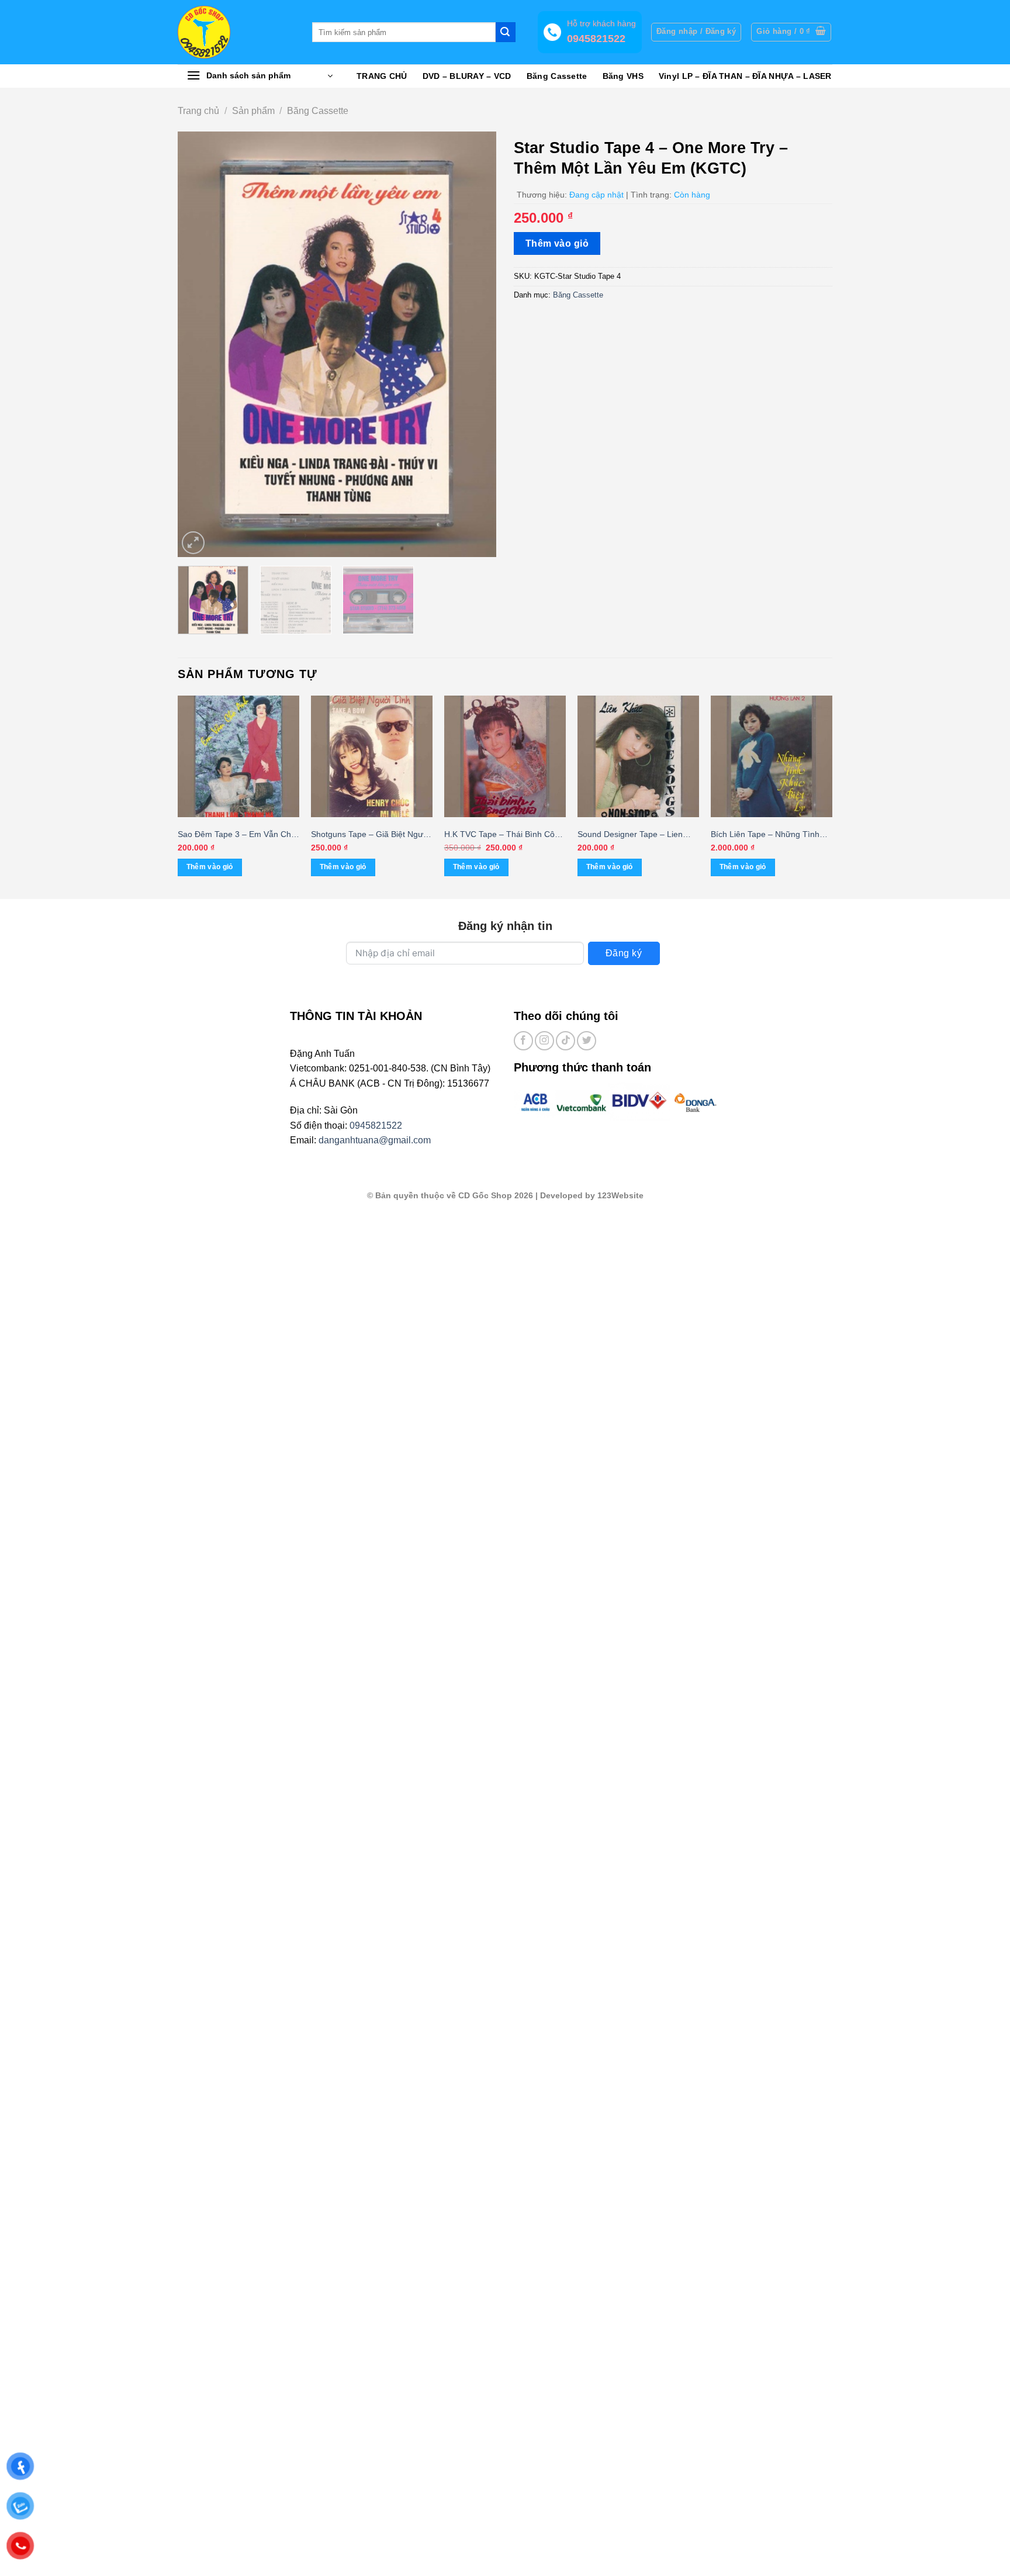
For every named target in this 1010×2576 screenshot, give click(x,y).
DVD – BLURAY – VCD (467, 76)
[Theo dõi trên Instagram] (544, 1041)
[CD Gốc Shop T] (236, 32)
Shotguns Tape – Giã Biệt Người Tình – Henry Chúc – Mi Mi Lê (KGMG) (371, 835)
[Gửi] (506, 32)
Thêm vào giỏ (557, 243)
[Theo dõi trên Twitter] (587, 1041)
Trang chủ (198, 111)
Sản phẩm (253, 111)
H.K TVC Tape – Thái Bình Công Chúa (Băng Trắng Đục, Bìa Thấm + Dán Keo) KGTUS (504, 835)
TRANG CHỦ (382, 76)
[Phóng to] (193, 543)
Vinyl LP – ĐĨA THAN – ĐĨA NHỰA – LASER (745, 76)
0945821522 (376, 1126)
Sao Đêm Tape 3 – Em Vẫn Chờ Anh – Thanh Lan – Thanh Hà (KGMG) (237, 835)
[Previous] (199, 344)
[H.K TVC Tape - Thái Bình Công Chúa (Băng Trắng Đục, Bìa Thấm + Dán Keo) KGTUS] (505, 756)
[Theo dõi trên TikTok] (565, 1041)
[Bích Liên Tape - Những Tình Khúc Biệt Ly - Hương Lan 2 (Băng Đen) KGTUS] (772, 756)
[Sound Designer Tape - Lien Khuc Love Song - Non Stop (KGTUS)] (638, 756)
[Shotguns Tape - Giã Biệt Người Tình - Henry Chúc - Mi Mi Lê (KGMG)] (372, 756)
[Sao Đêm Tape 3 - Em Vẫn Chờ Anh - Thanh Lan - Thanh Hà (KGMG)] (238, 756)
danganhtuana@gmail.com (375, 1140)
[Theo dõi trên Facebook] (523, 1041)
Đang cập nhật (596, 195)
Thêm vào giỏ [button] (210, 867)
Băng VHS (623, 76)
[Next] (475, 344)
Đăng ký (624, 953)
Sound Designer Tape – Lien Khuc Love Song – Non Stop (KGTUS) (630, 835)
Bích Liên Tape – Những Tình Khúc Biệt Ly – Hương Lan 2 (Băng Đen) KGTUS (765, 835)
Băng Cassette (557, 76)
